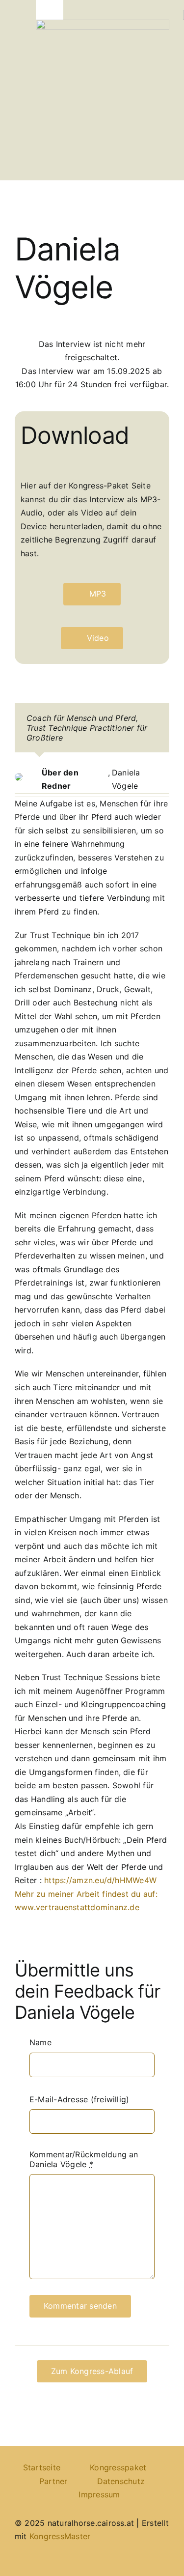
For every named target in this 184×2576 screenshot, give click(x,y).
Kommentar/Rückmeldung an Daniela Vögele (84, 2159)
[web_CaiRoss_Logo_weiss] (103, 24)
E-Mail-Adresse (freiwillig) (79, 2099)
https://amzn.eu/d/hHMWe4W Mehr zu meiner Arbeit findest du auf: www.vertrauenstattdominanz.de (86, 1894)
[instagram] (166, 2562)
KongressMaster (60, 2536)
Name (40, 2042)
